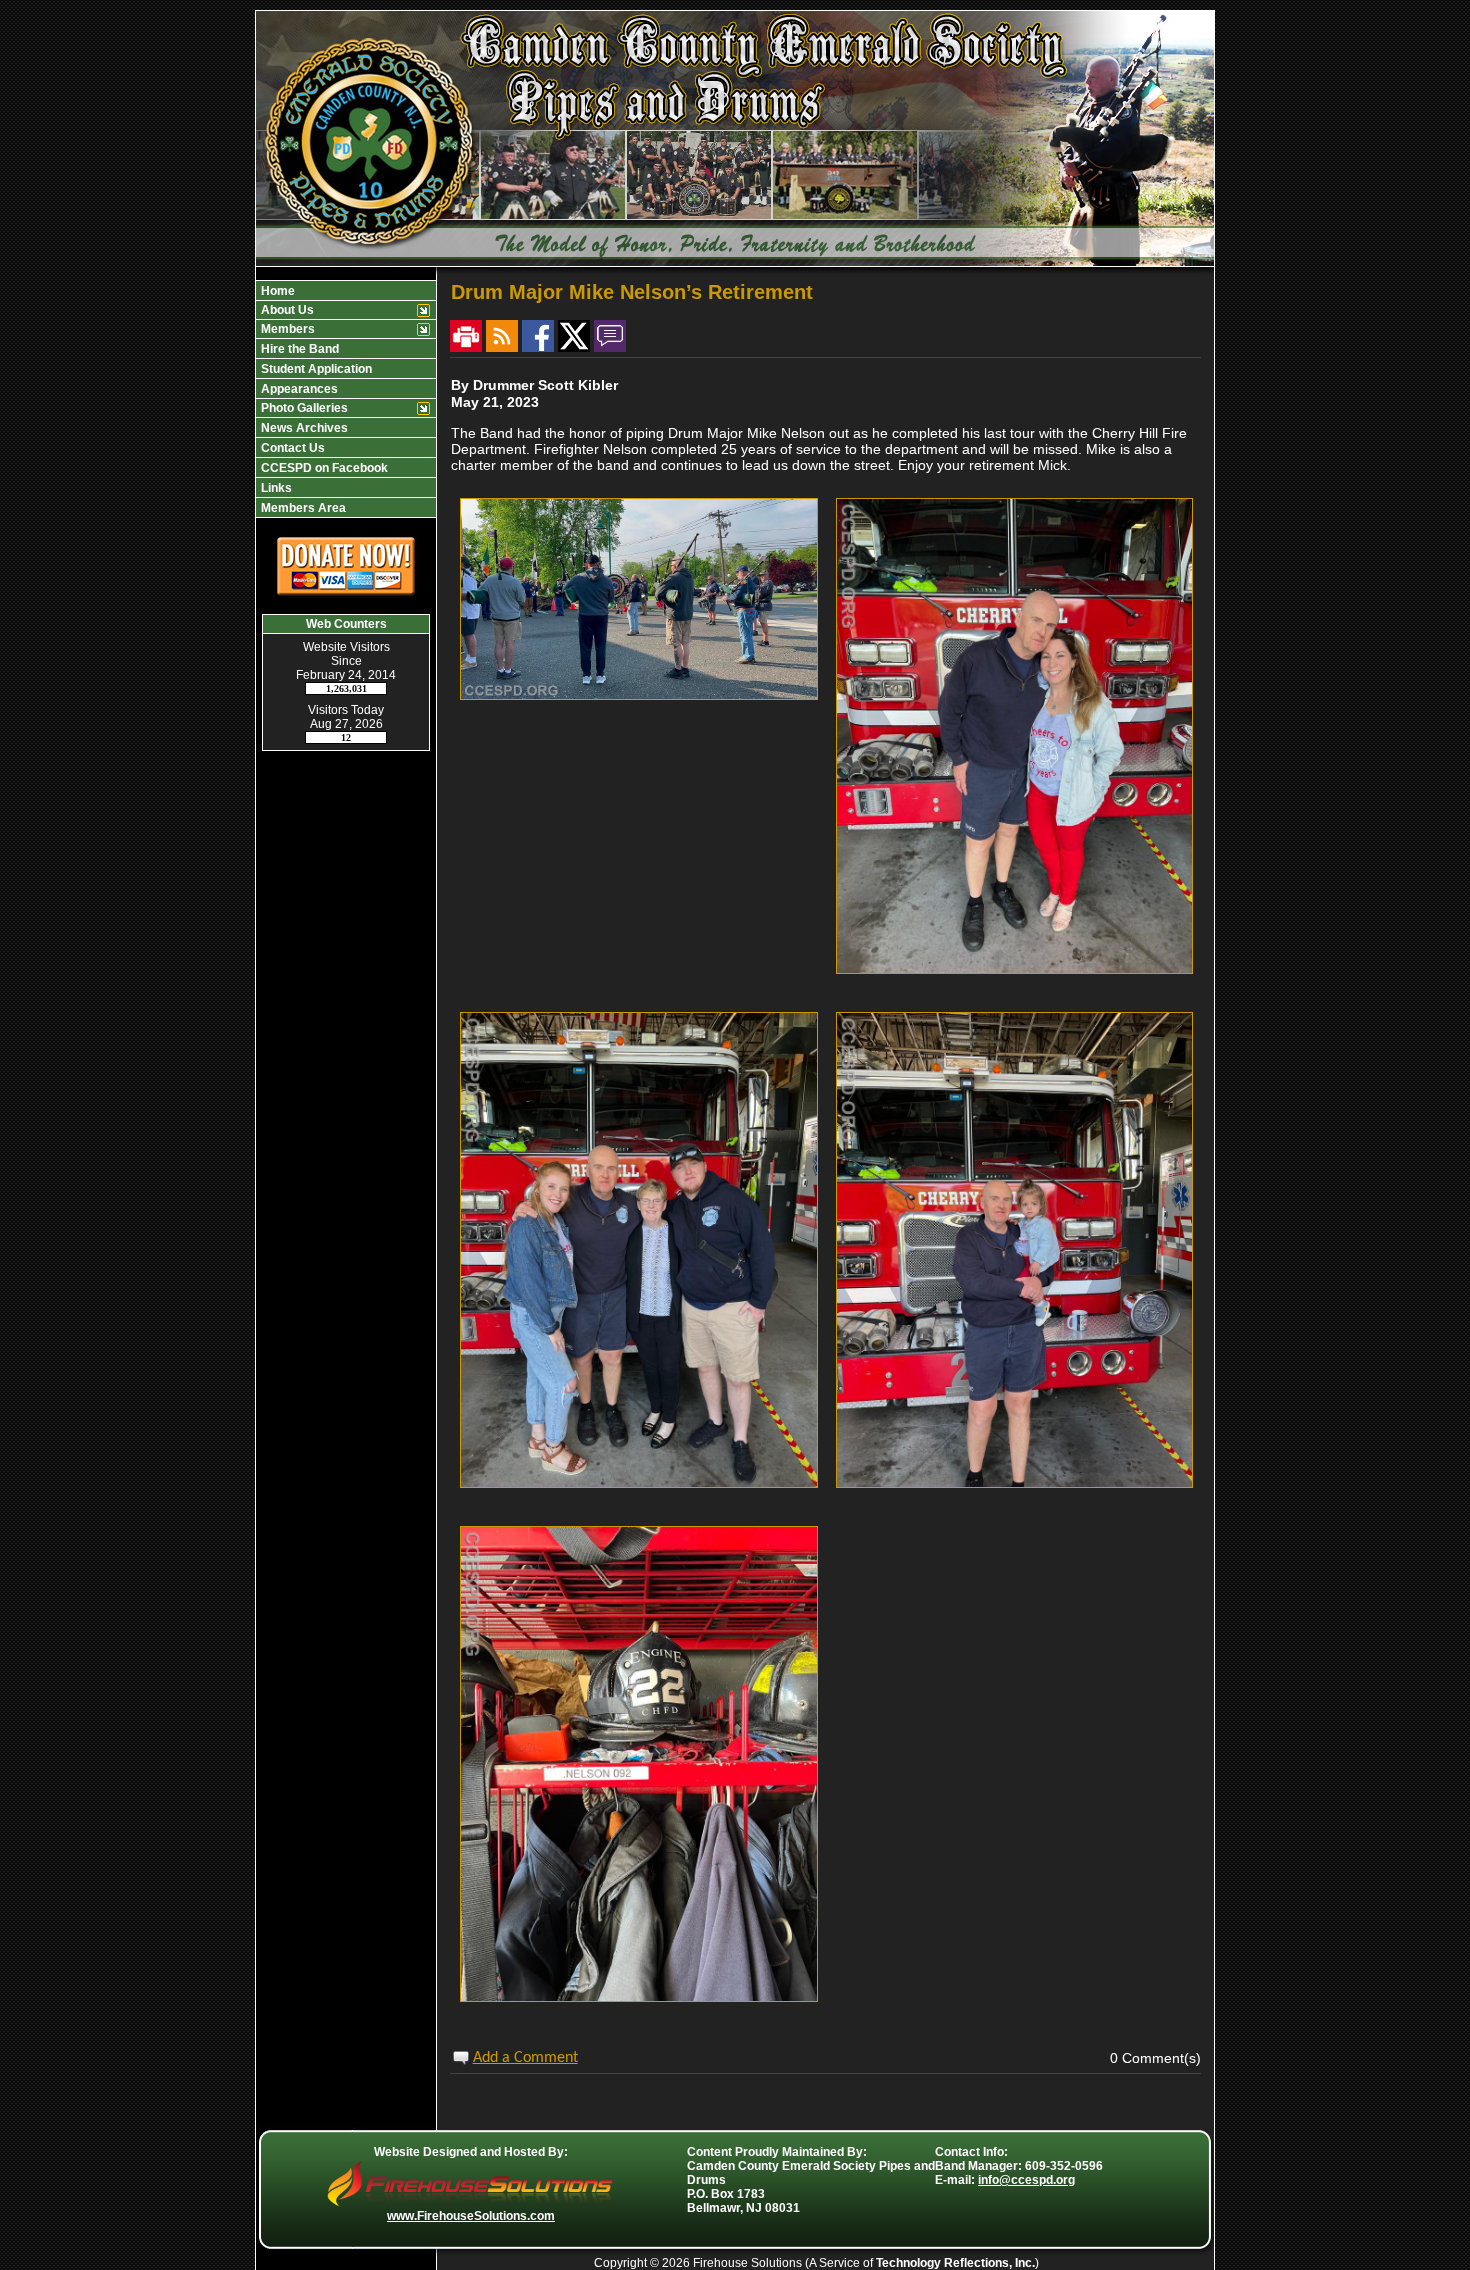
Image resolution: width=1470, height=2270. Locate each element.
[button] (346, 290)
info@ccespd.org (1026, 2180)
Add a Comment (525, 2058)
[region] (346, 399)
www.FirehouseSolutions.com (471, 2216)
